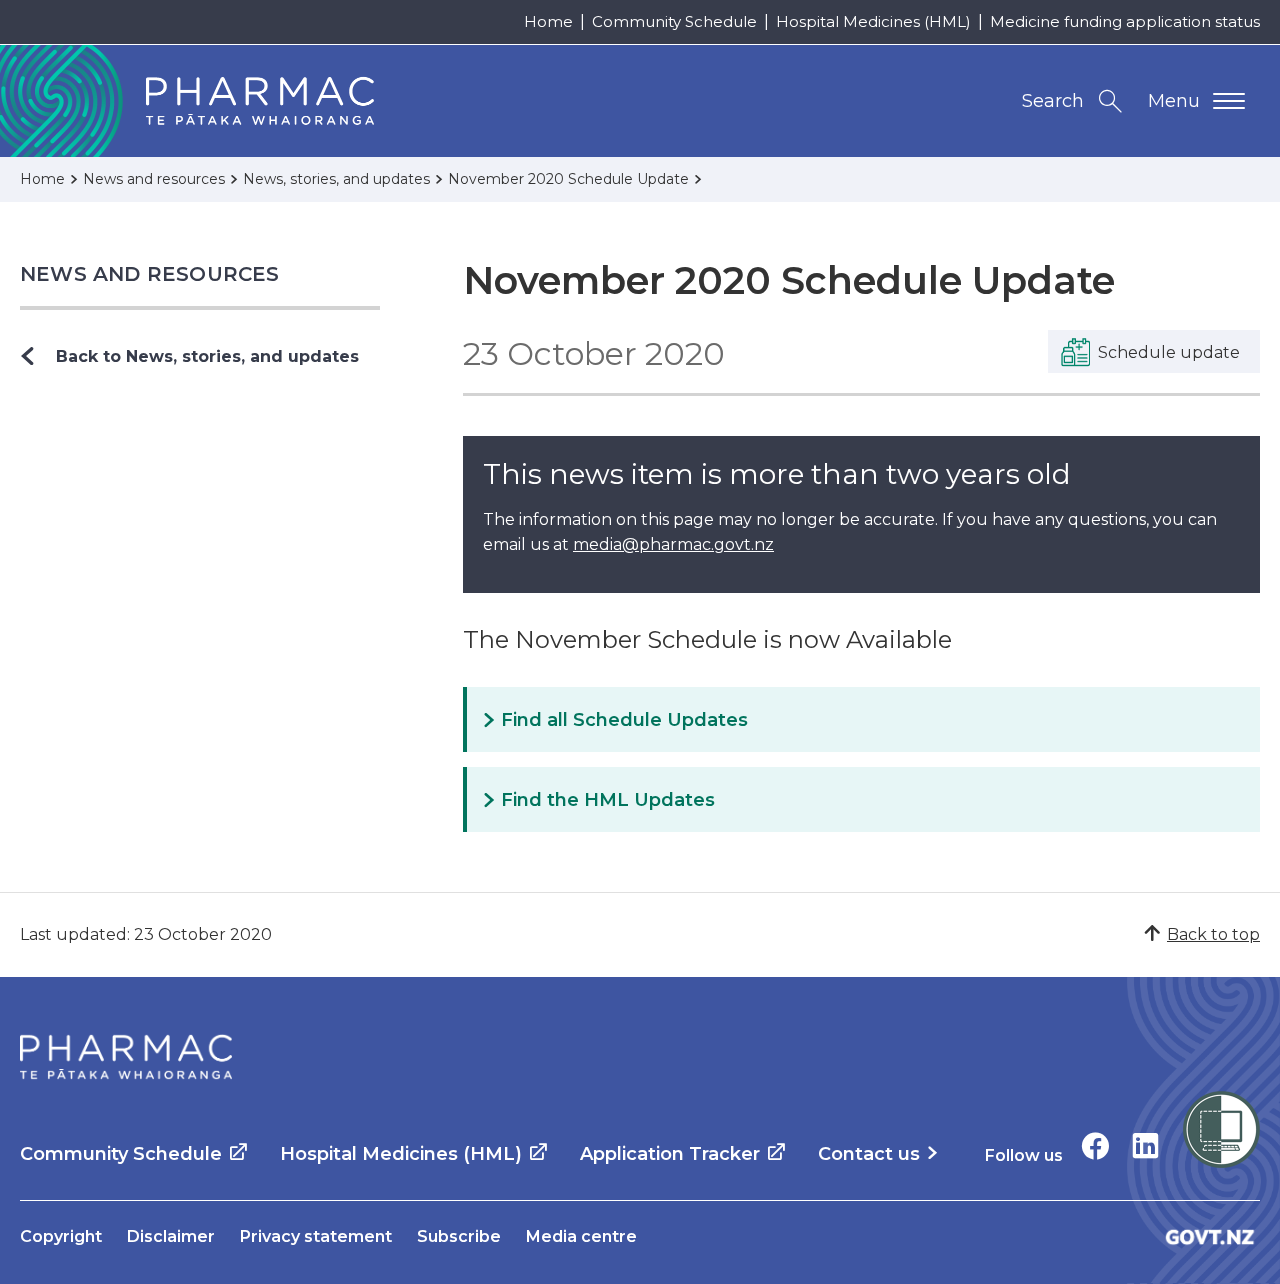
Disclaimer (171, 1236)
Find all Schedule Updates (624, 720)
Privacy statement (316, 1236)
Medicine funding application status (1125, 21)
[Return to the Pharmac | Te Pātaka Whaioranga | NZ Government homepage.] (126, 1057)
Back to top (1213, 934)
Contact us (869, 1154)
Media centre (581, 1236)
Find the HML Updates (608, 800)
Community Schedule (674, 21)
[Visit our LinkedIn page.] (1145, 1145)
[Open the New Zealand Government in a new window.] (1210, 1236)
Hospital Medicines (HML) (873, 21)
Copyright (61, 1236)
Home (548, 21)
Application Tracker (670, 1154)
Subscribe (459, 1236)
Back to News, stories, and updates (207, 356)
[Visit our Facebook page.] (1095, 1145)
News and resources (150, 274)
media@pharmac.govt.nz (673, 544)
